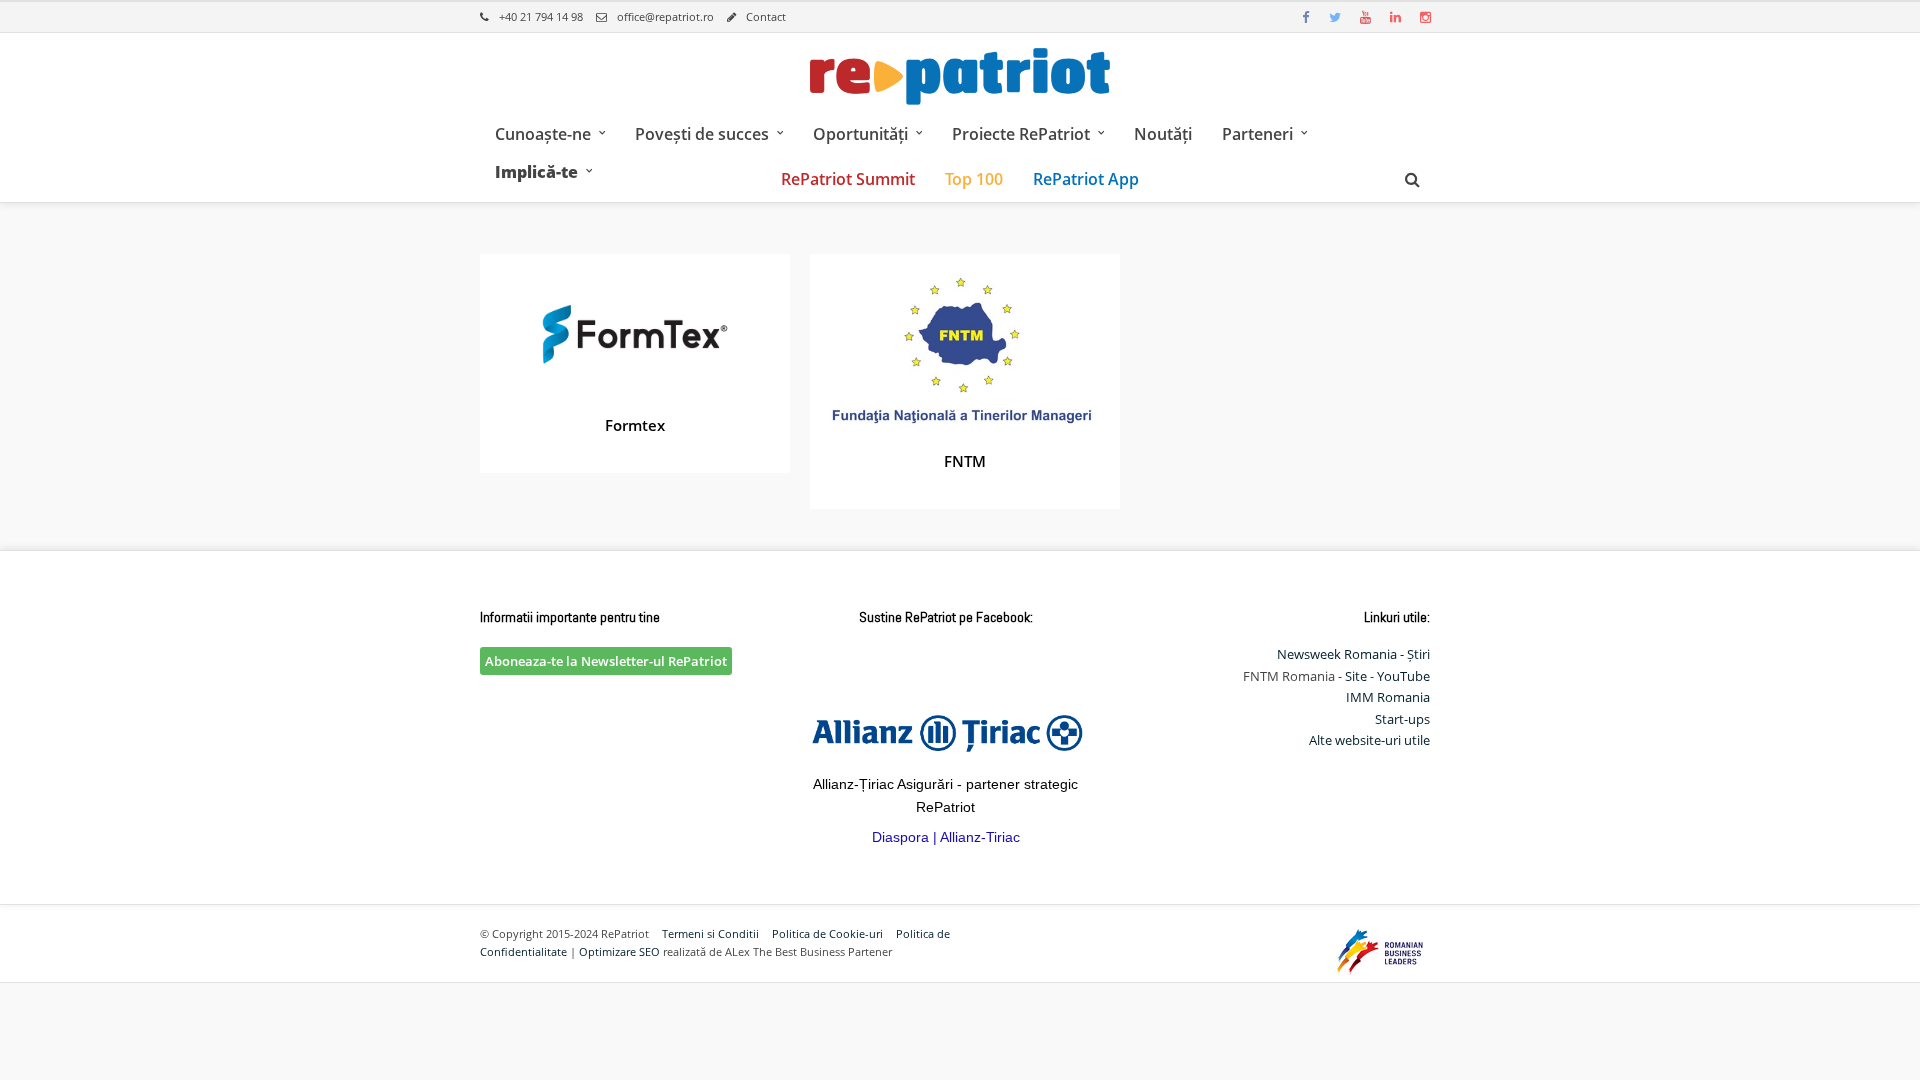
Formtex (635, 425)
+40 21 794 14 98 (541, 16)
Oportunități (860, 134)
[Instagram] (1425, 17)
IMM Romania (1388, 697)
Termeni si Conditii (710, 933)
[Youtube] (1365, 17)
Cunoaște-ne (543, 134)
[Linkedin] (1395, 17)
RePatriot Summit (848, 179)
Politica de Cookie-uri (827, 933)
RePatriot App (1086, 179)
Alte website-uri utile (1369, 740)
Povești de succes (702, 134)
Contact (766, 16)
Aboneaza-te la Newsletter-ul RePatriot (606, 661)
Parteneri (1257, 134)
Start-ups (1402, 719)
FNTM (965, 461)
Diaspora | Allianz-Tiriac (946, 837)
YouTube (1403, 676)
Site (1356, 676)
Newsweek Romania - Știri (1353, 654)
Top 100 (974, 179)
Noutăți (1163, 134)
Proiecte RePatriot (1021, 134)
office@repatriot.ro (665, 16)
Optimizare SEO (619, 951)
